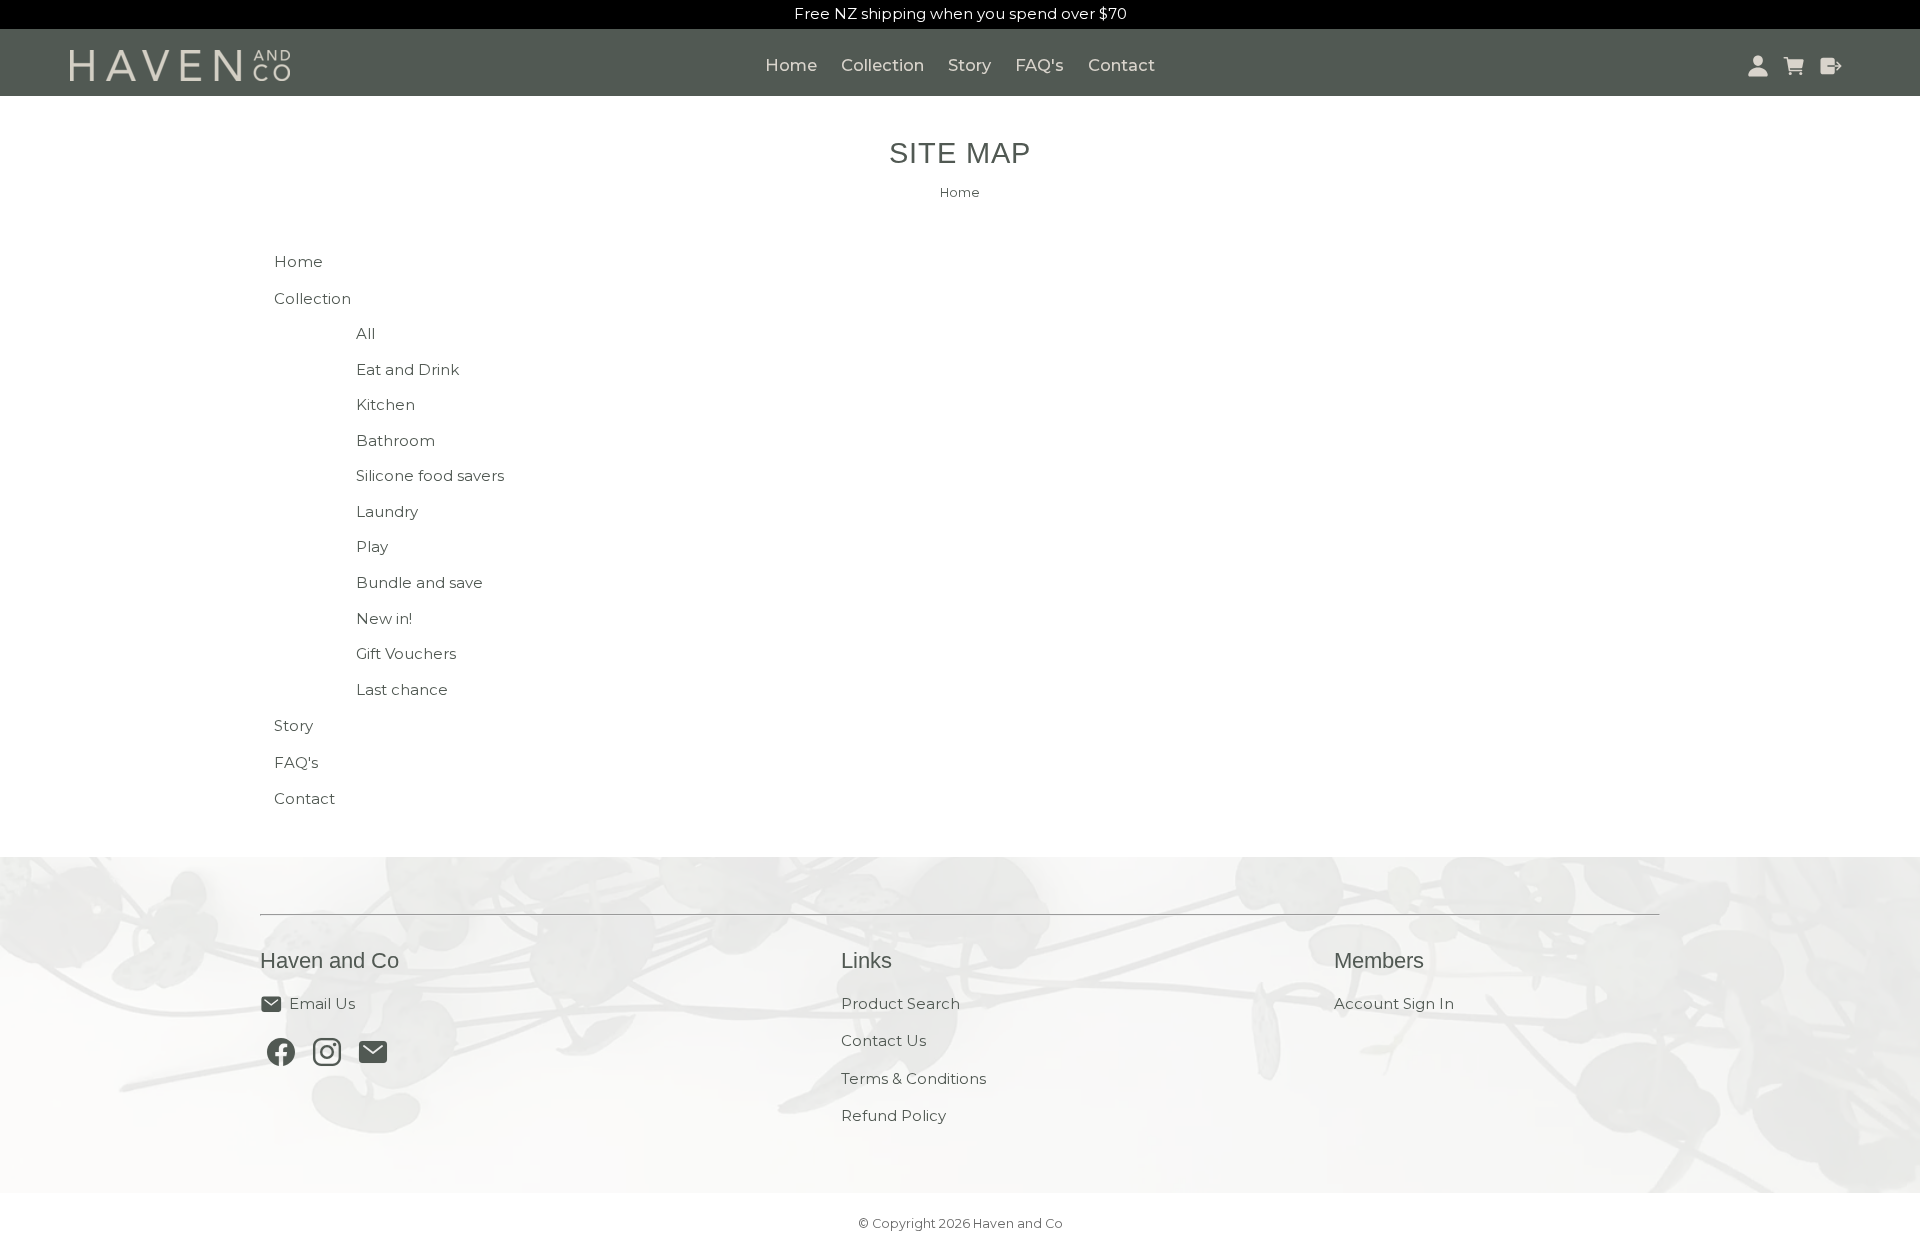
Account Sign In (1394, 1003)
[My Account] (1757, 66)
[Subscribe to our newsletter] (373, 1056)
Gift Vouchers (406, 653)
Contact (1121, 65)
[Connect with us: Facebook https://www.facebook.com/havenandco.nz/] (281, 1056)
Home (791, 65)
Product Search (900, 1003)
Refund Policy (893, 1115)
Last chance (402, 689)
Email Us (322, 1003)
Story (969, 65)
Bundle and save (419, 582)
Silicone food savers (430, 475)
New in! (384, 618)
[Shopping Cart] (1794, 66)
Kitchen (385, 404)
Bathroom (395, 440)
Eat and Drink (407, 369)
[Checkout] (1831, 66)
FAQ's (1039, 65)
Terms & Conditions (913, 1078)
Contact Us (883, 1040)
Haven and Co (1018, 1223)
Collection (882, 65)
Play (372, 546)
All (365, 333)
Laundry (387, 511)
